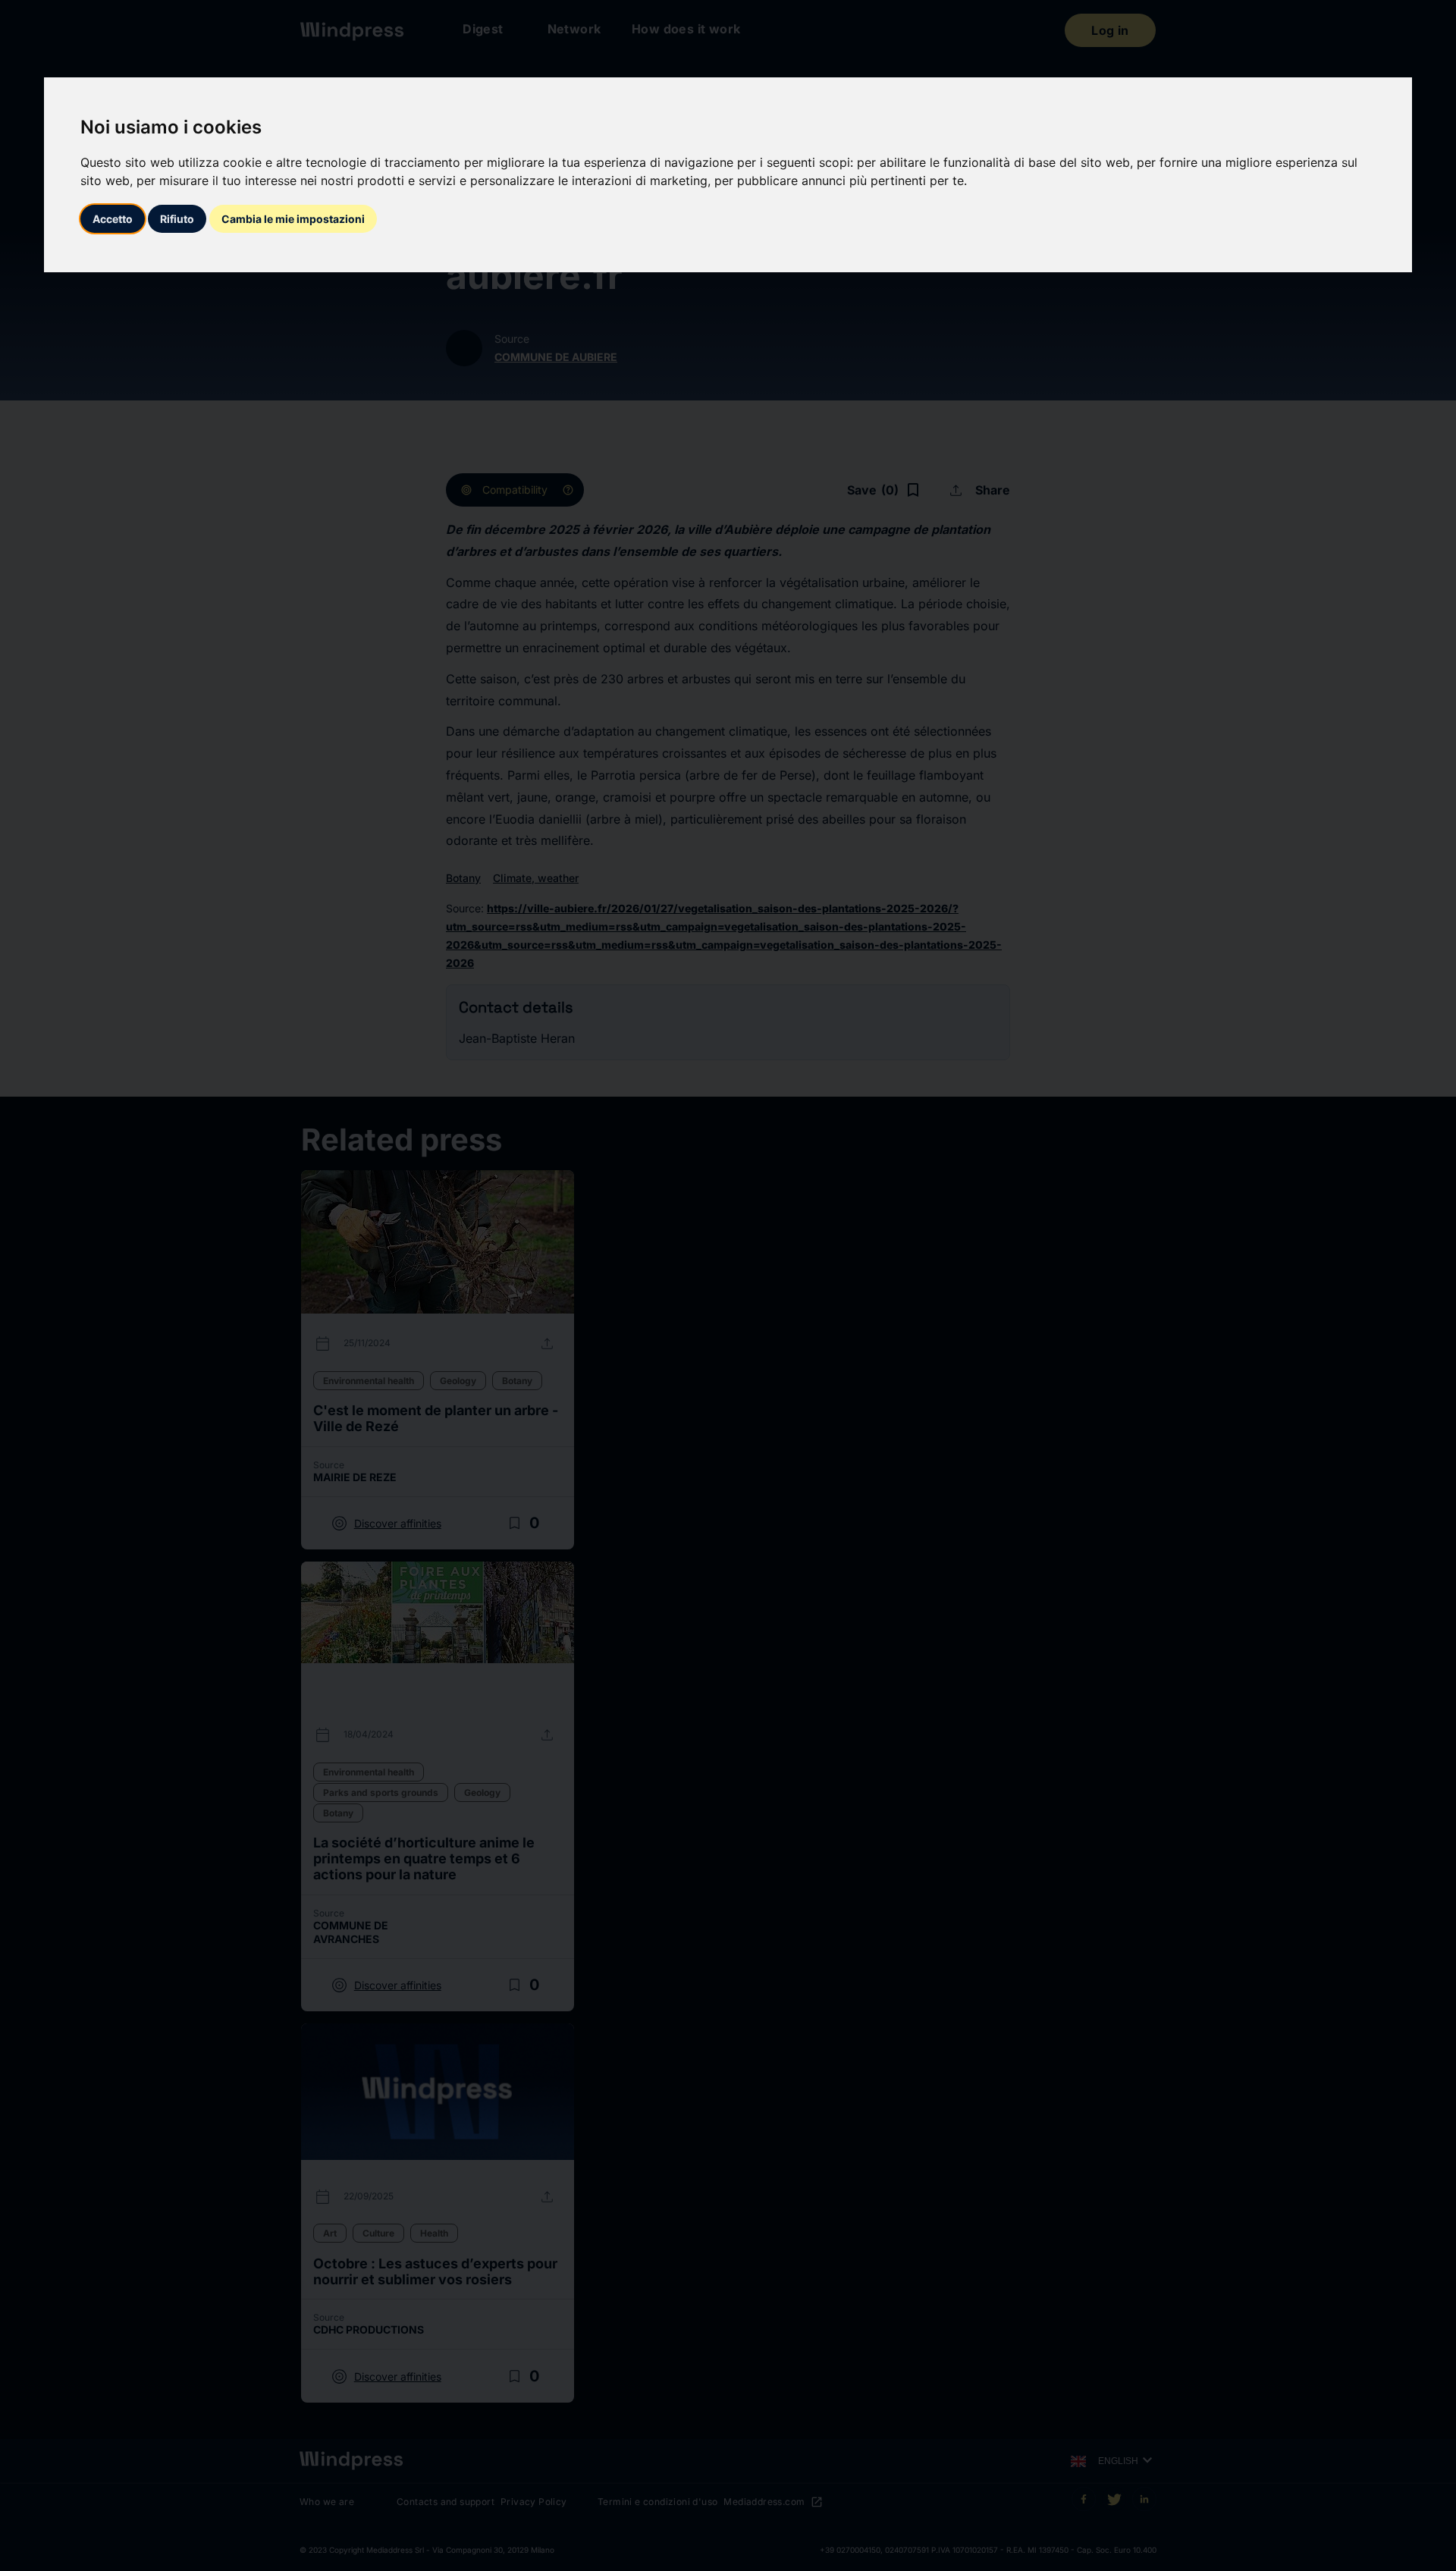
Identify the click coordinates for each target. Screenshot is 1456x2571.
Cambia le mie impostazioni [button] (293, 219)
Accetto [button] (113, 219)
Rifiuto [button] (177, 219)
